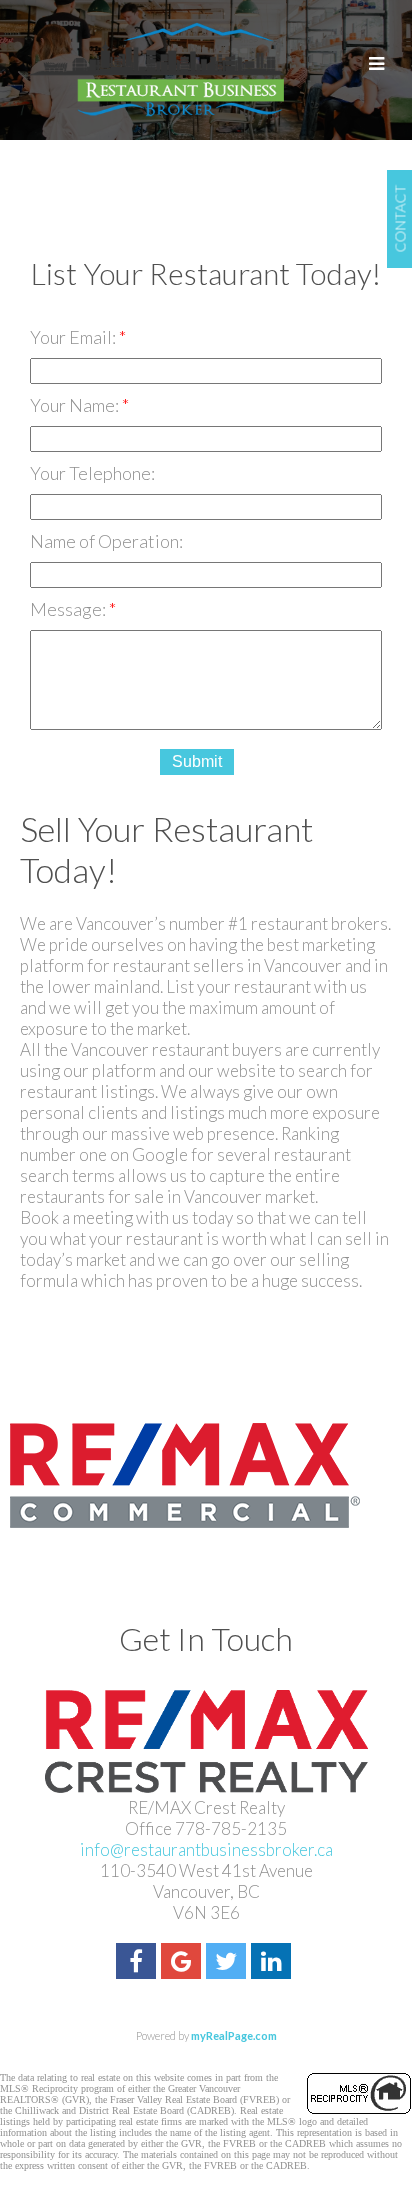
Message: (69, 609)
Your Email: (74, 337)
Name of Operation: (106, 541)
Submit (197, 761)
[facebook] (138, 1963)
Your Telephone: (92, 473)
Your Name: (76, 405)
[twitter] (228, 1963)
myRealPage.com (234, 2035)
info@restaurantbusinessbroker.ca (206, 1849)
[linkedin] (273, 1963)
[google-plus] (183, 1963)
